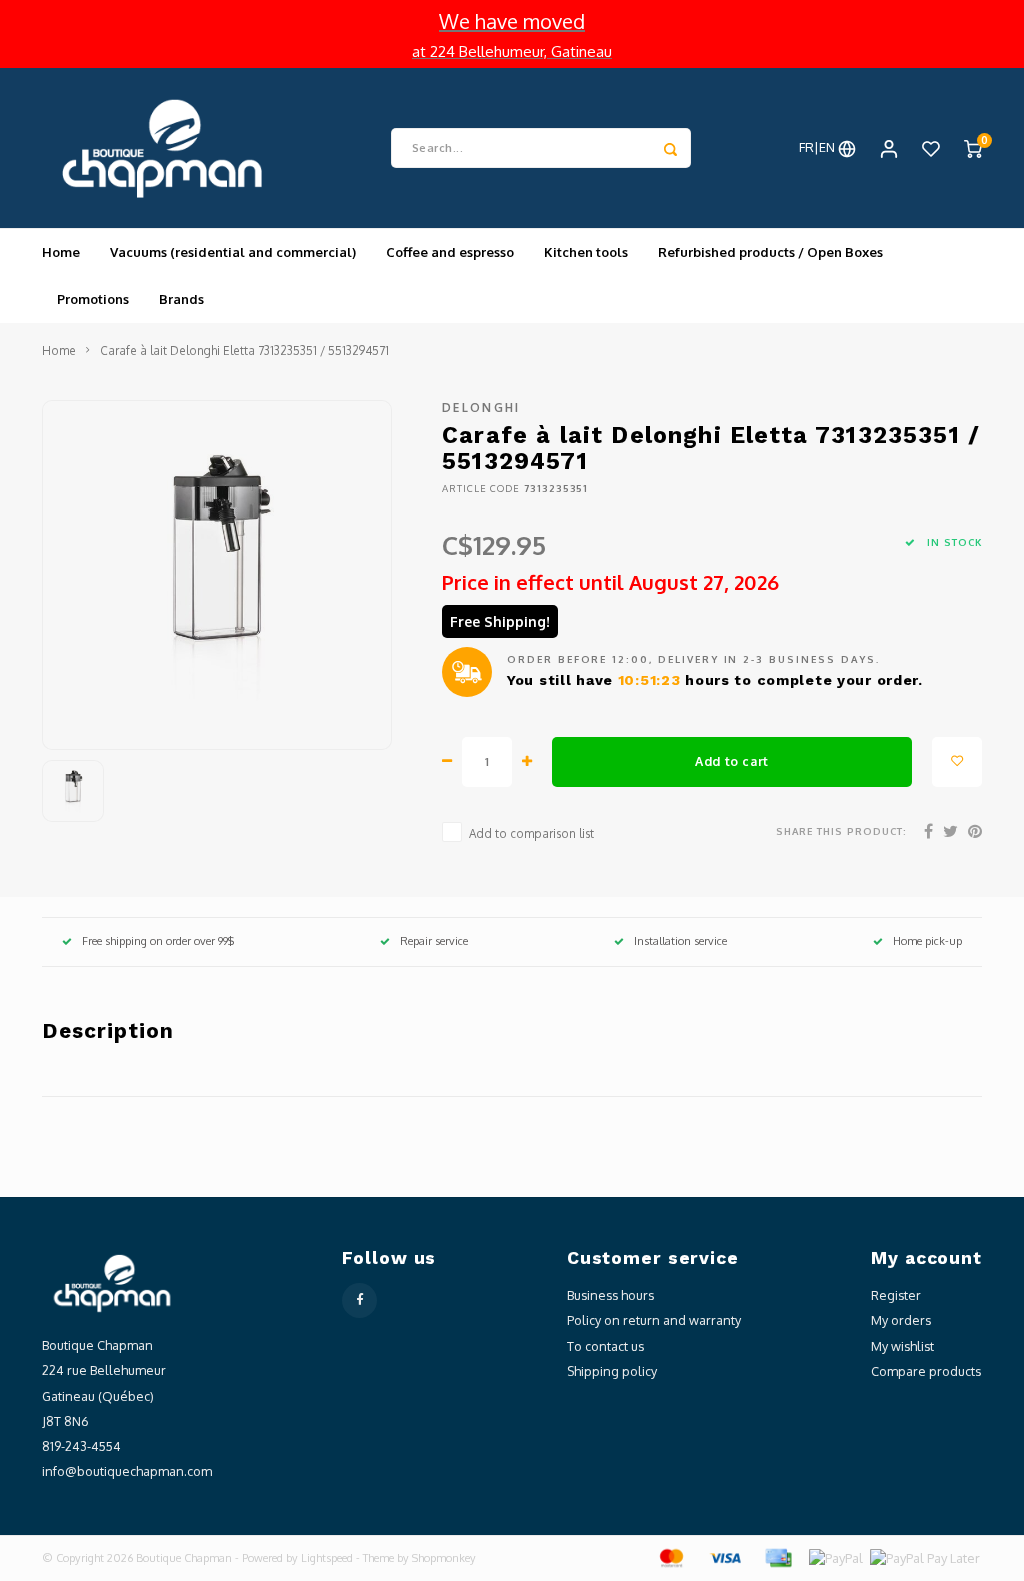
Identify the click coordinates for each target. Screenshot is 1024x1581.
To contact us (605, 1346)
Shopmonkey (444, 1558)
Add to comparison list (531, 833)
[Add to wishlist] (957, 762)
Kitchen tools (586, 252)
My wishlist (902, 1346)
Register (896, 1295)
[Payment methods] (670, 1557)
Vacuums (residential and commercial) (233, 252)
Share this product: (841, 831)
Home (61, 252)
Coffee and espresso (450, 252)
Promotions (93, 299)
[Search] (671, 148)
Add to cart (732, 761)
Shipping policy (612, 1371)
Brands (181, 299)
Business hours (610, 1295)
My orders (901, 1320)
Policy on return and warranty (654, 1320)
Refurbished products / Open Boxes (770, 252)
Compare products (926, 1371)
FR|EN (818, 147)
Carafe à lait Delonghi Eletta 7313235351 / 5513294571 (244, 350)
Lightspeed (327, 1558)
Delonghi (481, 407)
